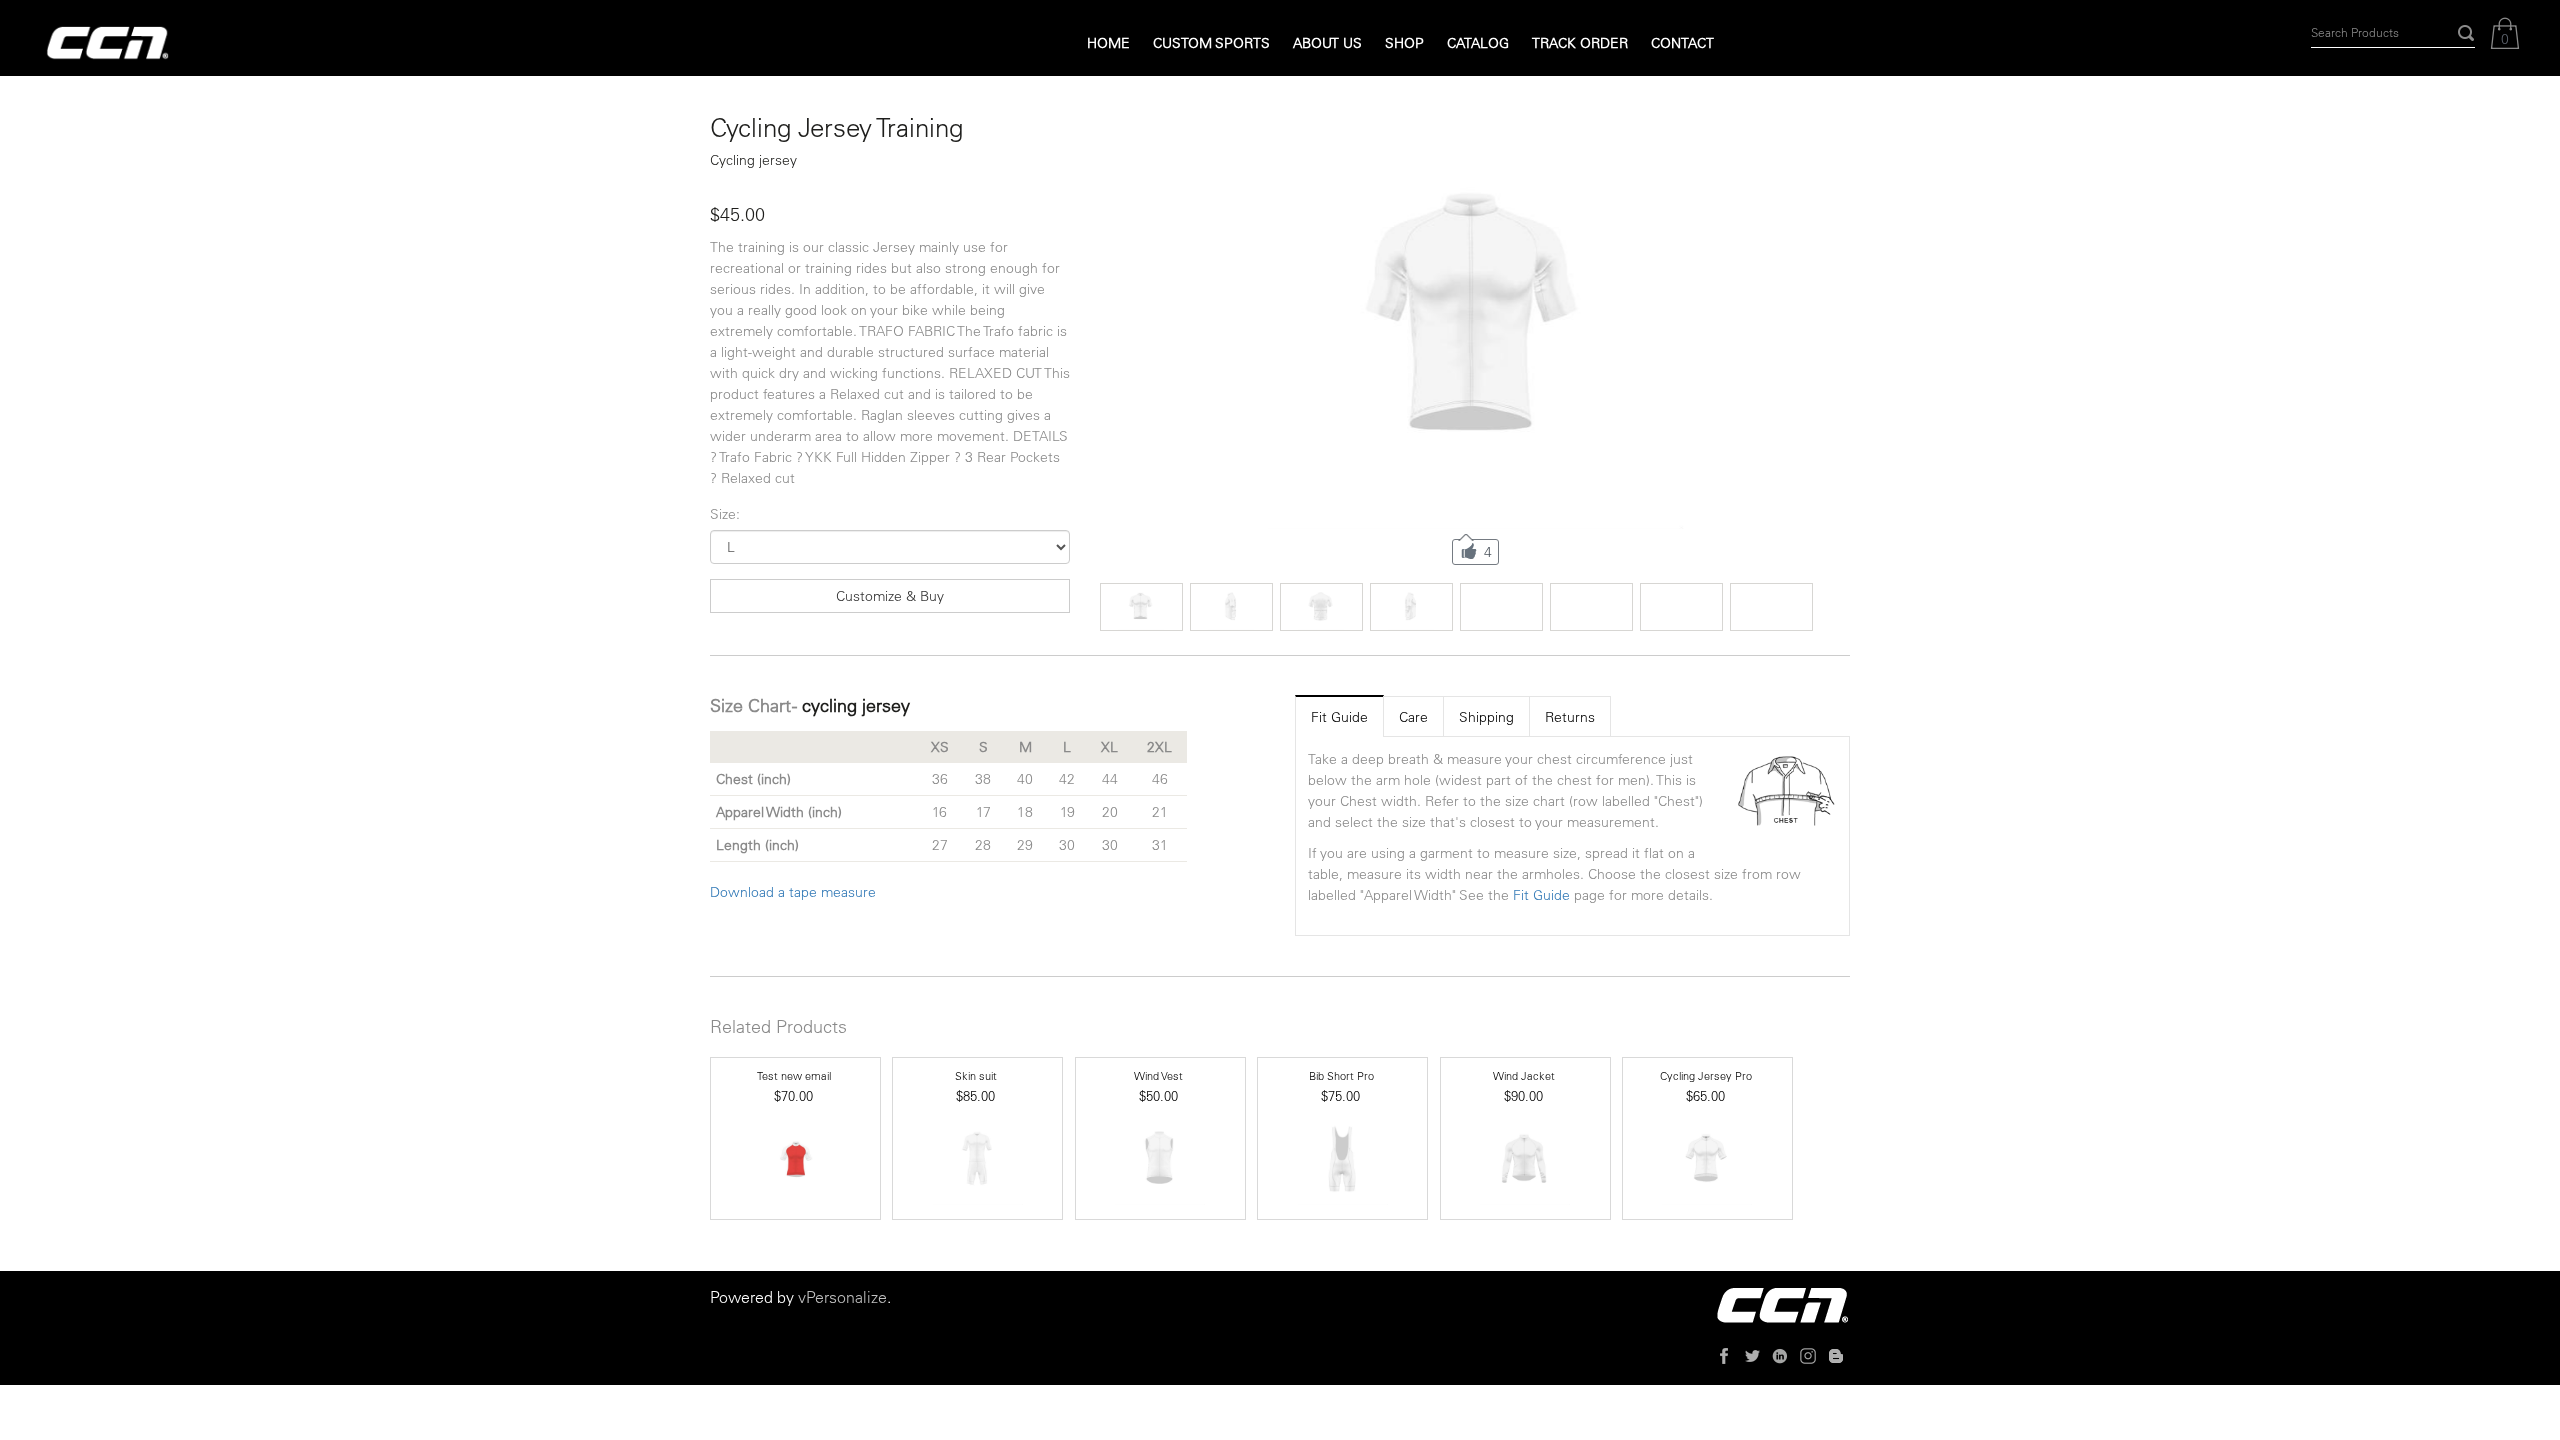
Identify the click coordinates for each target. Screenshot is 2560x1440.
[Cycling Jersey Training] (1475, 321)
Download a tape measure (793, 892)
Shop (1404, 43)
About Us (1327, 43)
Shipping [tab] (1486, 717)
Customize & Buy (890, 596)
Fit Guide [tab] (1339, 717)
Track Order (1580, 43)
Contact (1682, 43)
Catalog (1478, 43)
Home (1108, 43)
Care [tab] (1413, 717)
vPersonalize (842, 1297)
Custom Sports (1211, 43)
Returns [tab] (1570, 717)
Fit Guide (1541, 895)
